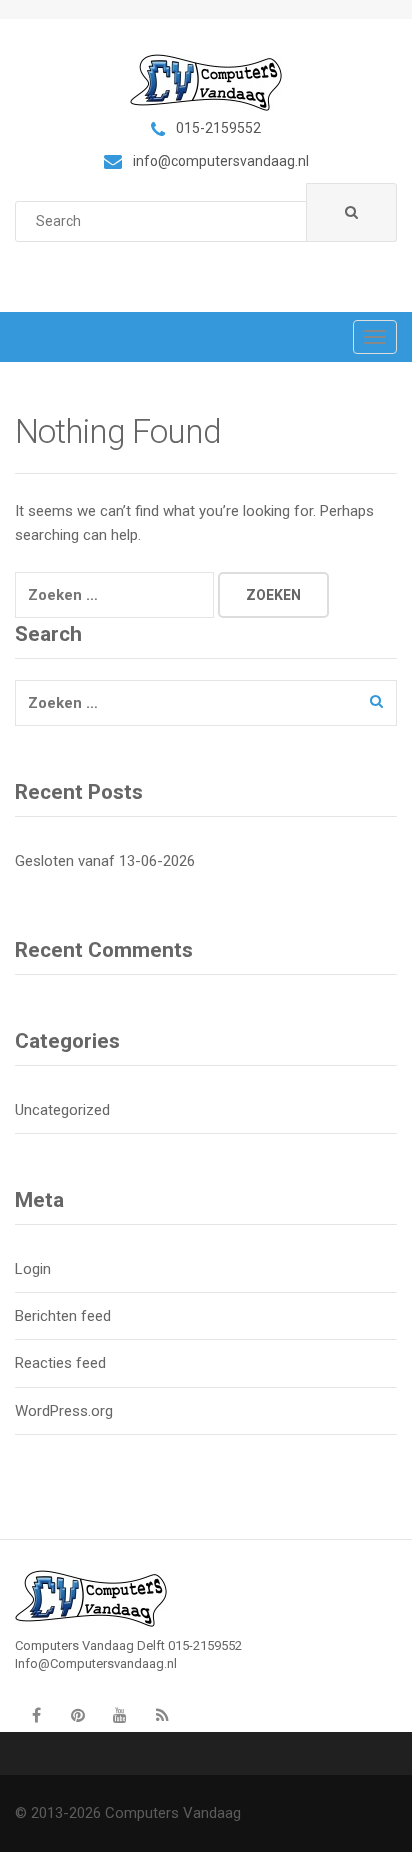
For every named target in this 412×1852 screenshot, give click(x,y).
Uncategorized (62, 1110)
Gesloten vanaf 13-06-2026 (105, 861)
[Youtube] (120, 1715)
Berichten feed (63, 1316)
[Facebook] (36, 1715)
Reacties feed (60, 1363)
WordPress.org (64, 1411)
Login (33, 1269)
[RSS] (162, 1715)
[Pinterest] (78, 1715)
